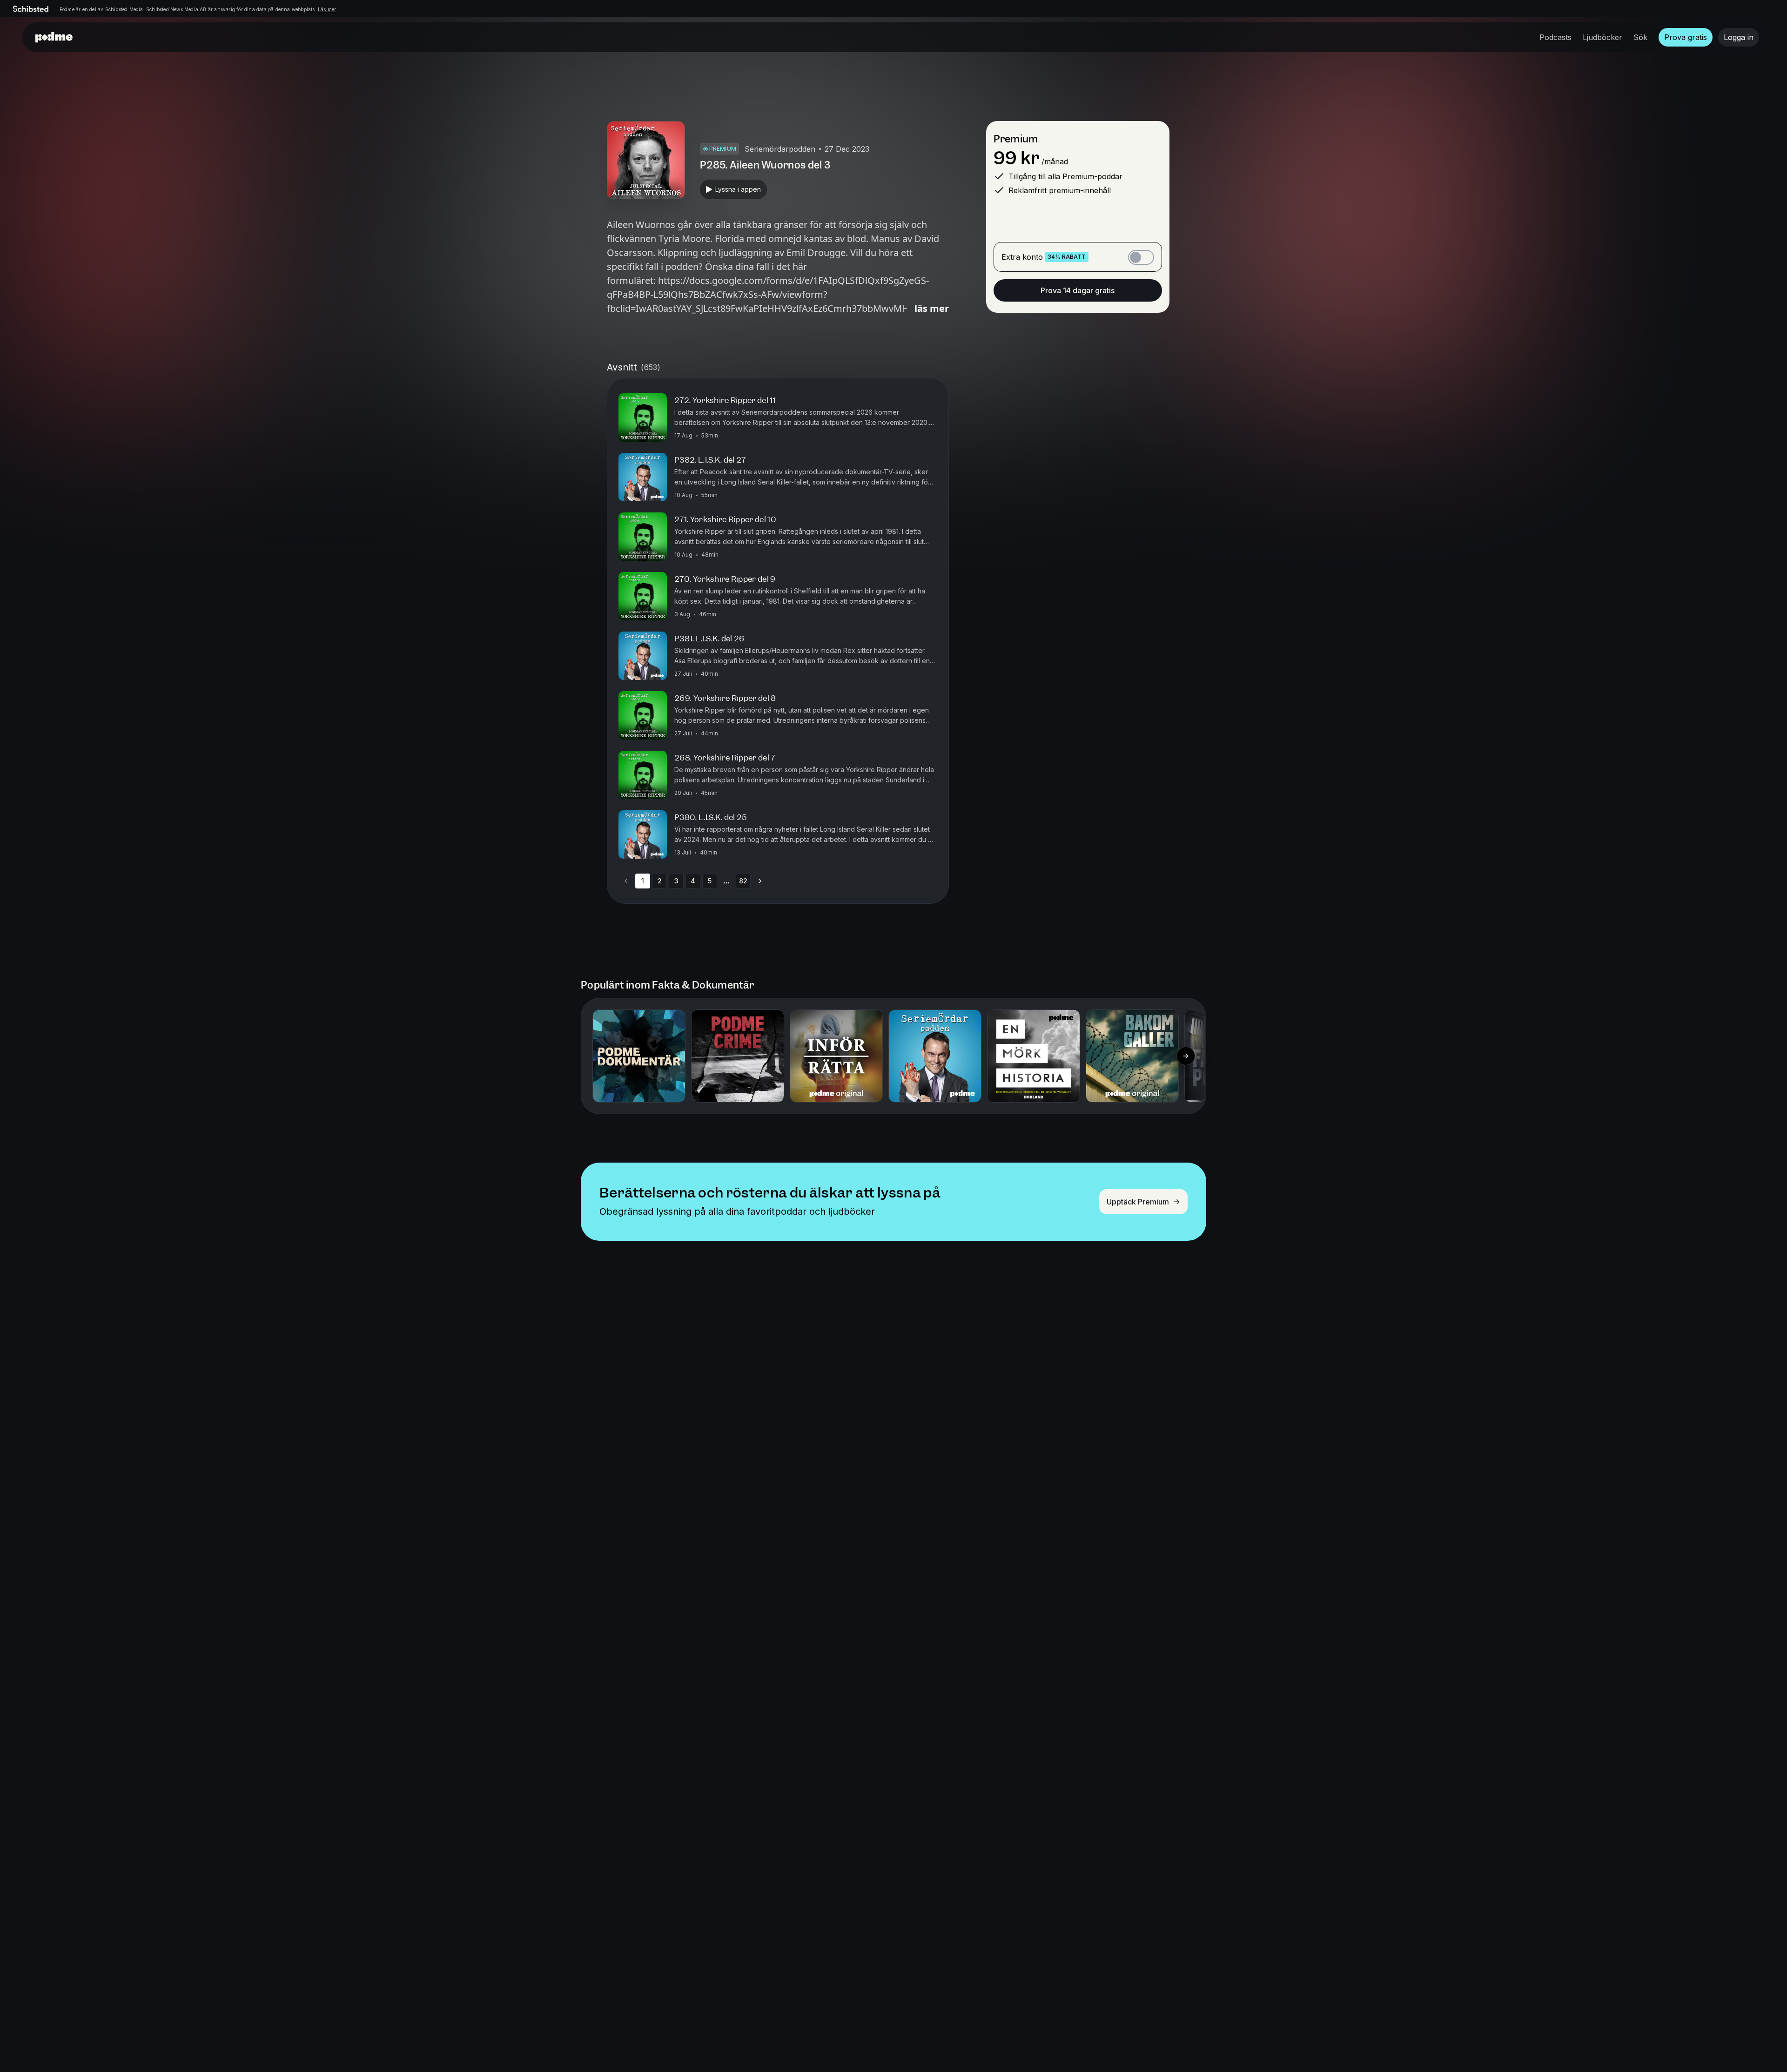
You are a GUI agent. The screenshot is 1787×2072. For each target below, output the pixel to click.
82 (743, 881)
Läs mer (327, 9)
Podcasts (1555, 37)
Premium (1016, 139)
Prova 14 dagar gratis (1078, 290)
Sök (1640, 37)
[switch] (1141, 257)
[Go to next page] (760, 881)
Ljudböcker (1602, 37)
